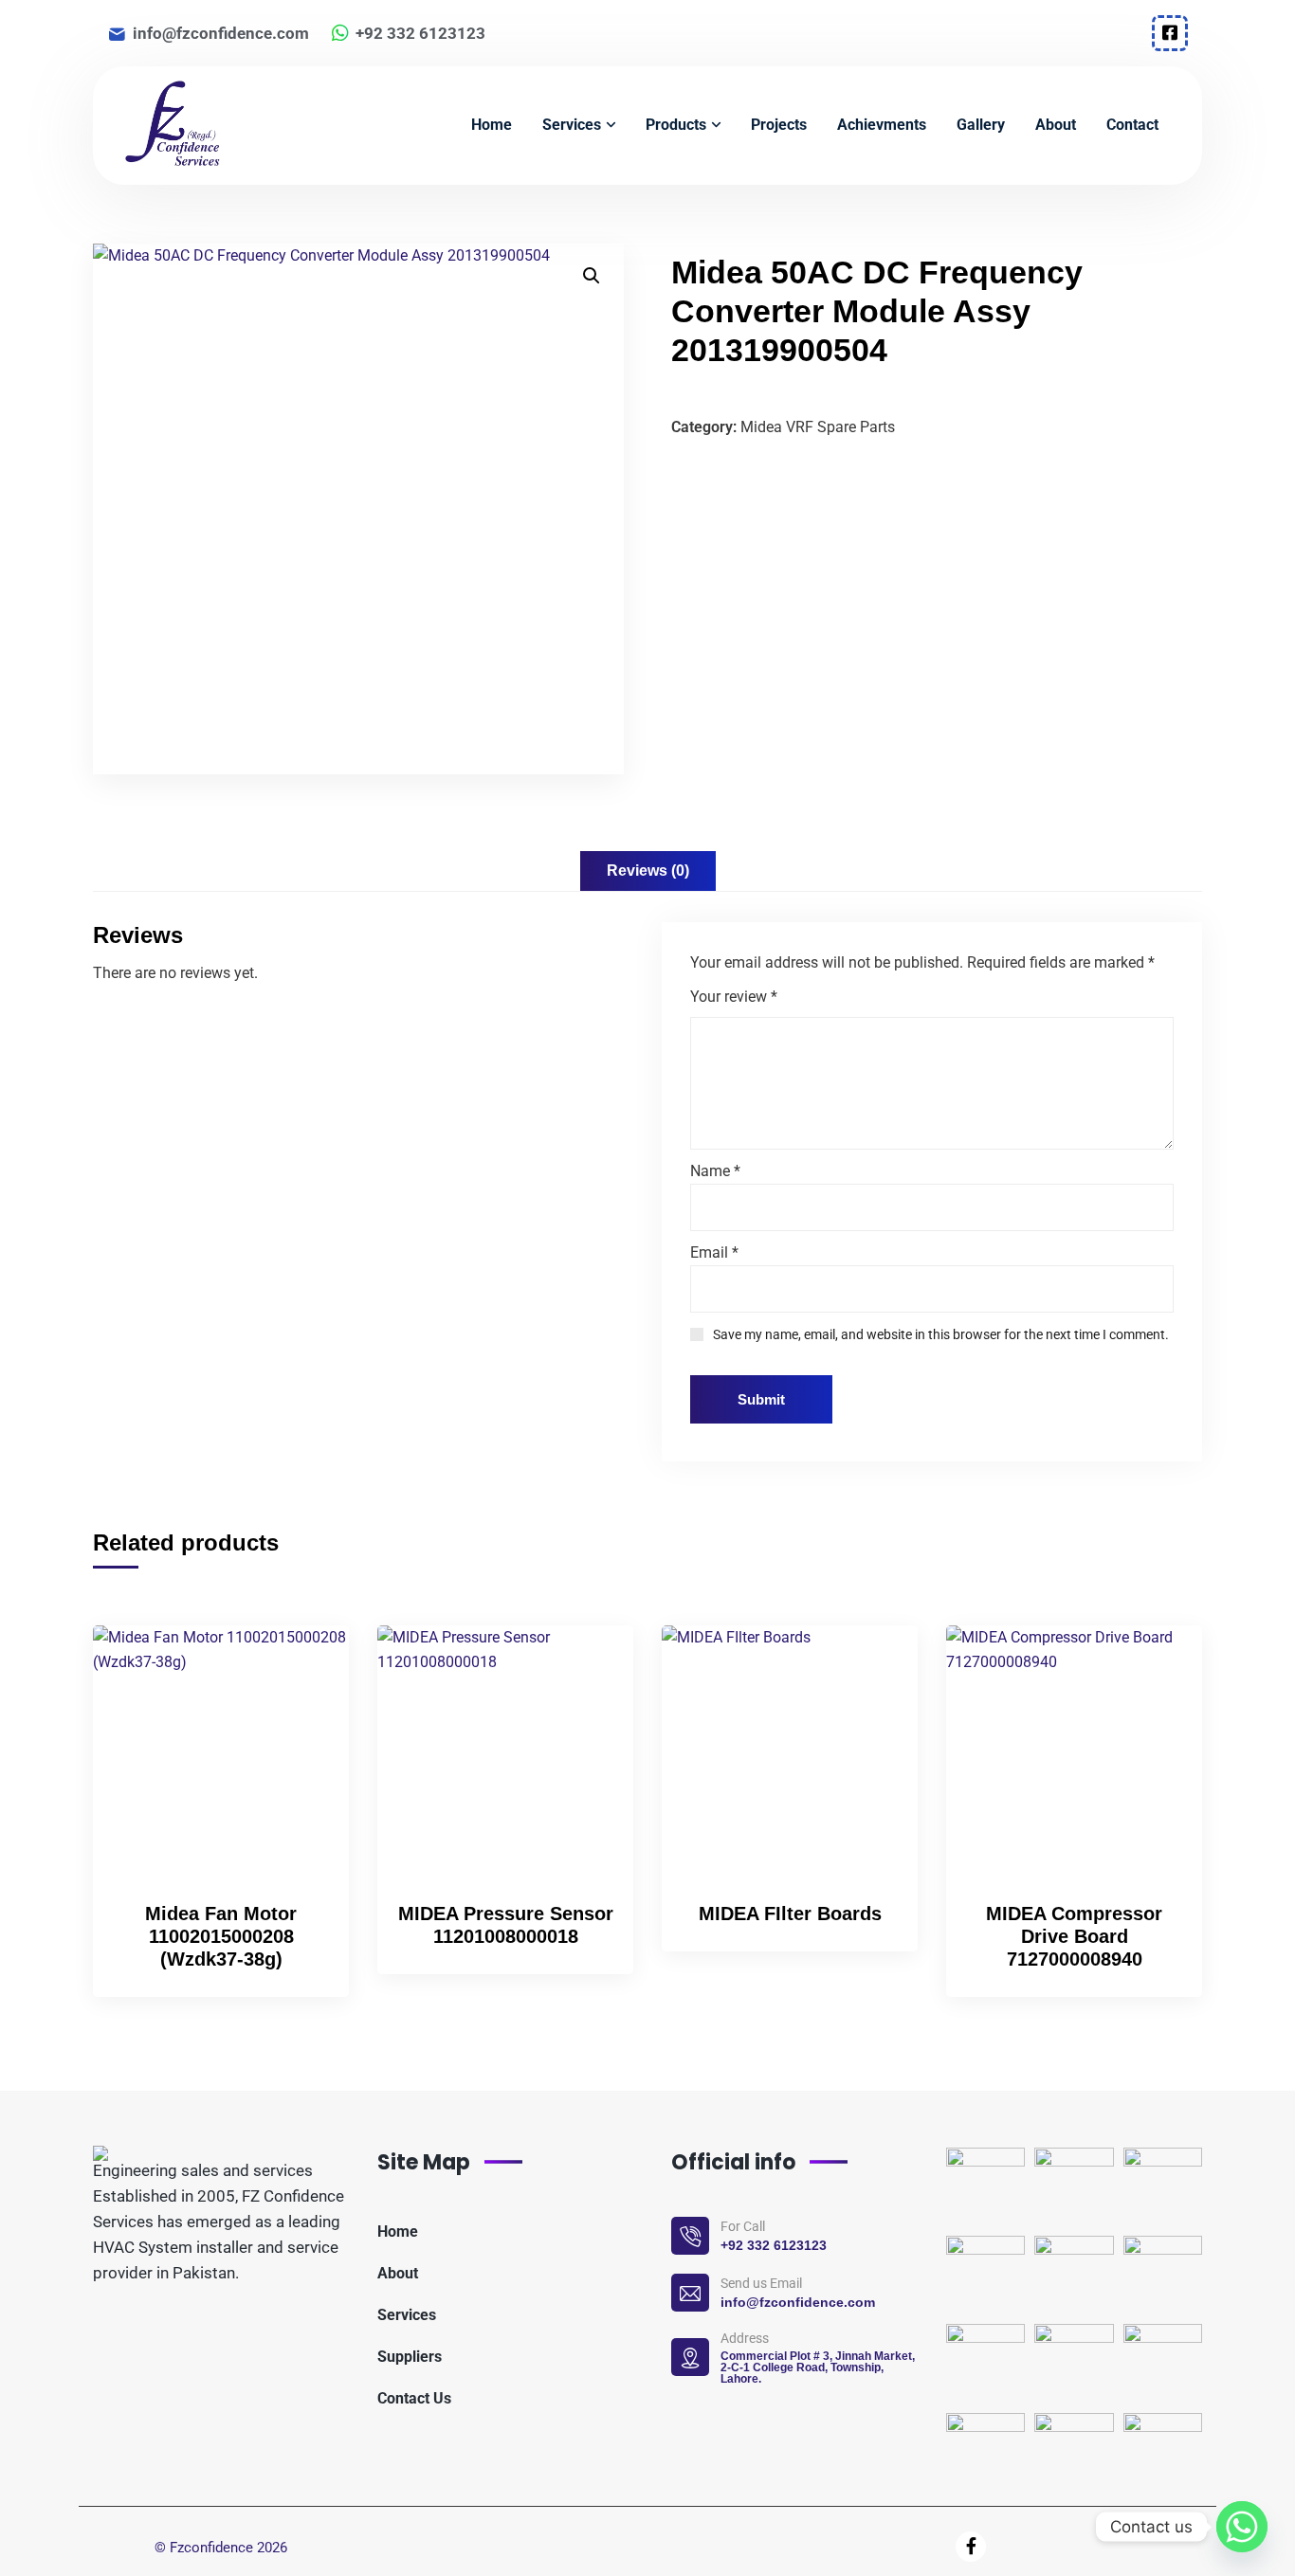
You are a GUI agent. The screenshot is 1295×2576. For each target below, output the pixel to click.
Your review (734, 997)
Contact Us (414, 2398)
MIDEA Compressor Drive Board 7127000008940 (1074, 1936)
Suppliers (410, 2357)
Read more (302, 1662)
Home (398, 2231)
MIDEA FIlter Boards (790, 1914)
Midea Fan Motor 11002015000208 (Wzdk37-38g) (221, 1936)
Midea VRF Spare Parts (818, 427)
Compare (302, 1706)
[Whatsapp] (1242, 2527)
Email (714, 1252)
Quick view (302, 1750)
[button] (592, 276)
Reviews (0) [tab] (648, 871)
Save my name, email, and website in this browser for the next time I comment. (941, 1334)
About (398, 2273)
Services (407, 2315)
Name (715, 1171)
